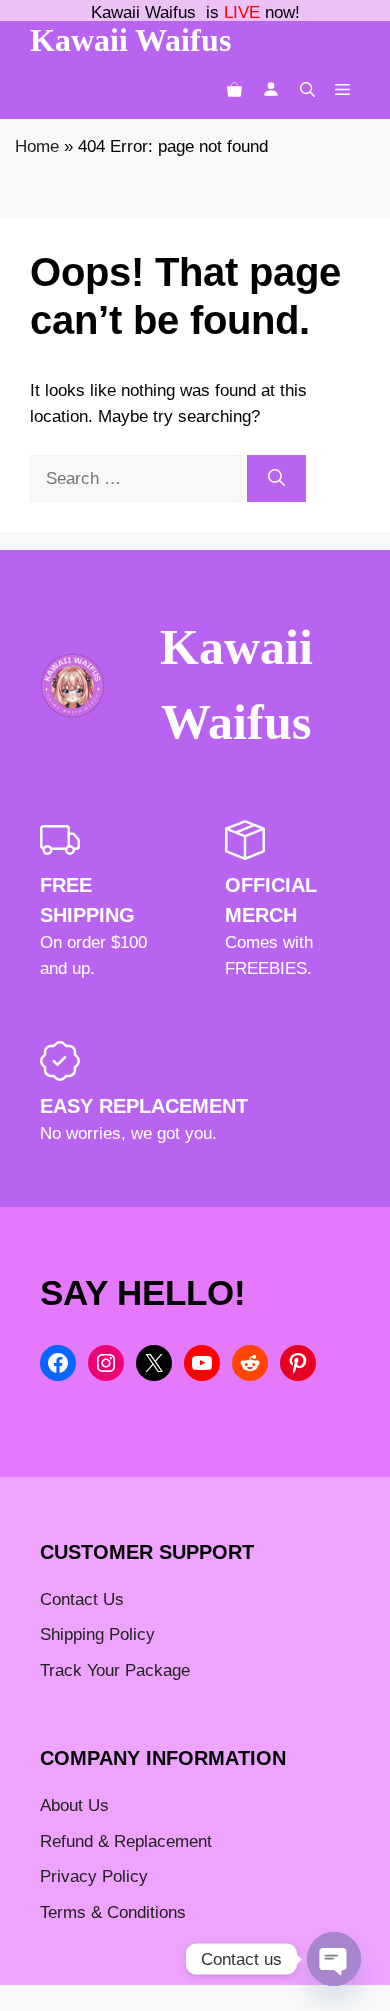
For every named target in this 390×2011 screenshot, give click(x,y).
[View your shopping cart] (234, 89)
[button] (307, 89)
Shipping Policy (97, 1634)
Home (37, 146)
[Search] (276, 479)
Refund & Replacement (126, 1841)
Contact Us (82, 1599)
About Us (74, 1805)
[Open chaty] (334, 1959)
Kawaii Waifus (130, 40)
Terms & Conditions (113, 1912)
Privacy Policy (94, 1876)
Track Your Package (115, 1670)
